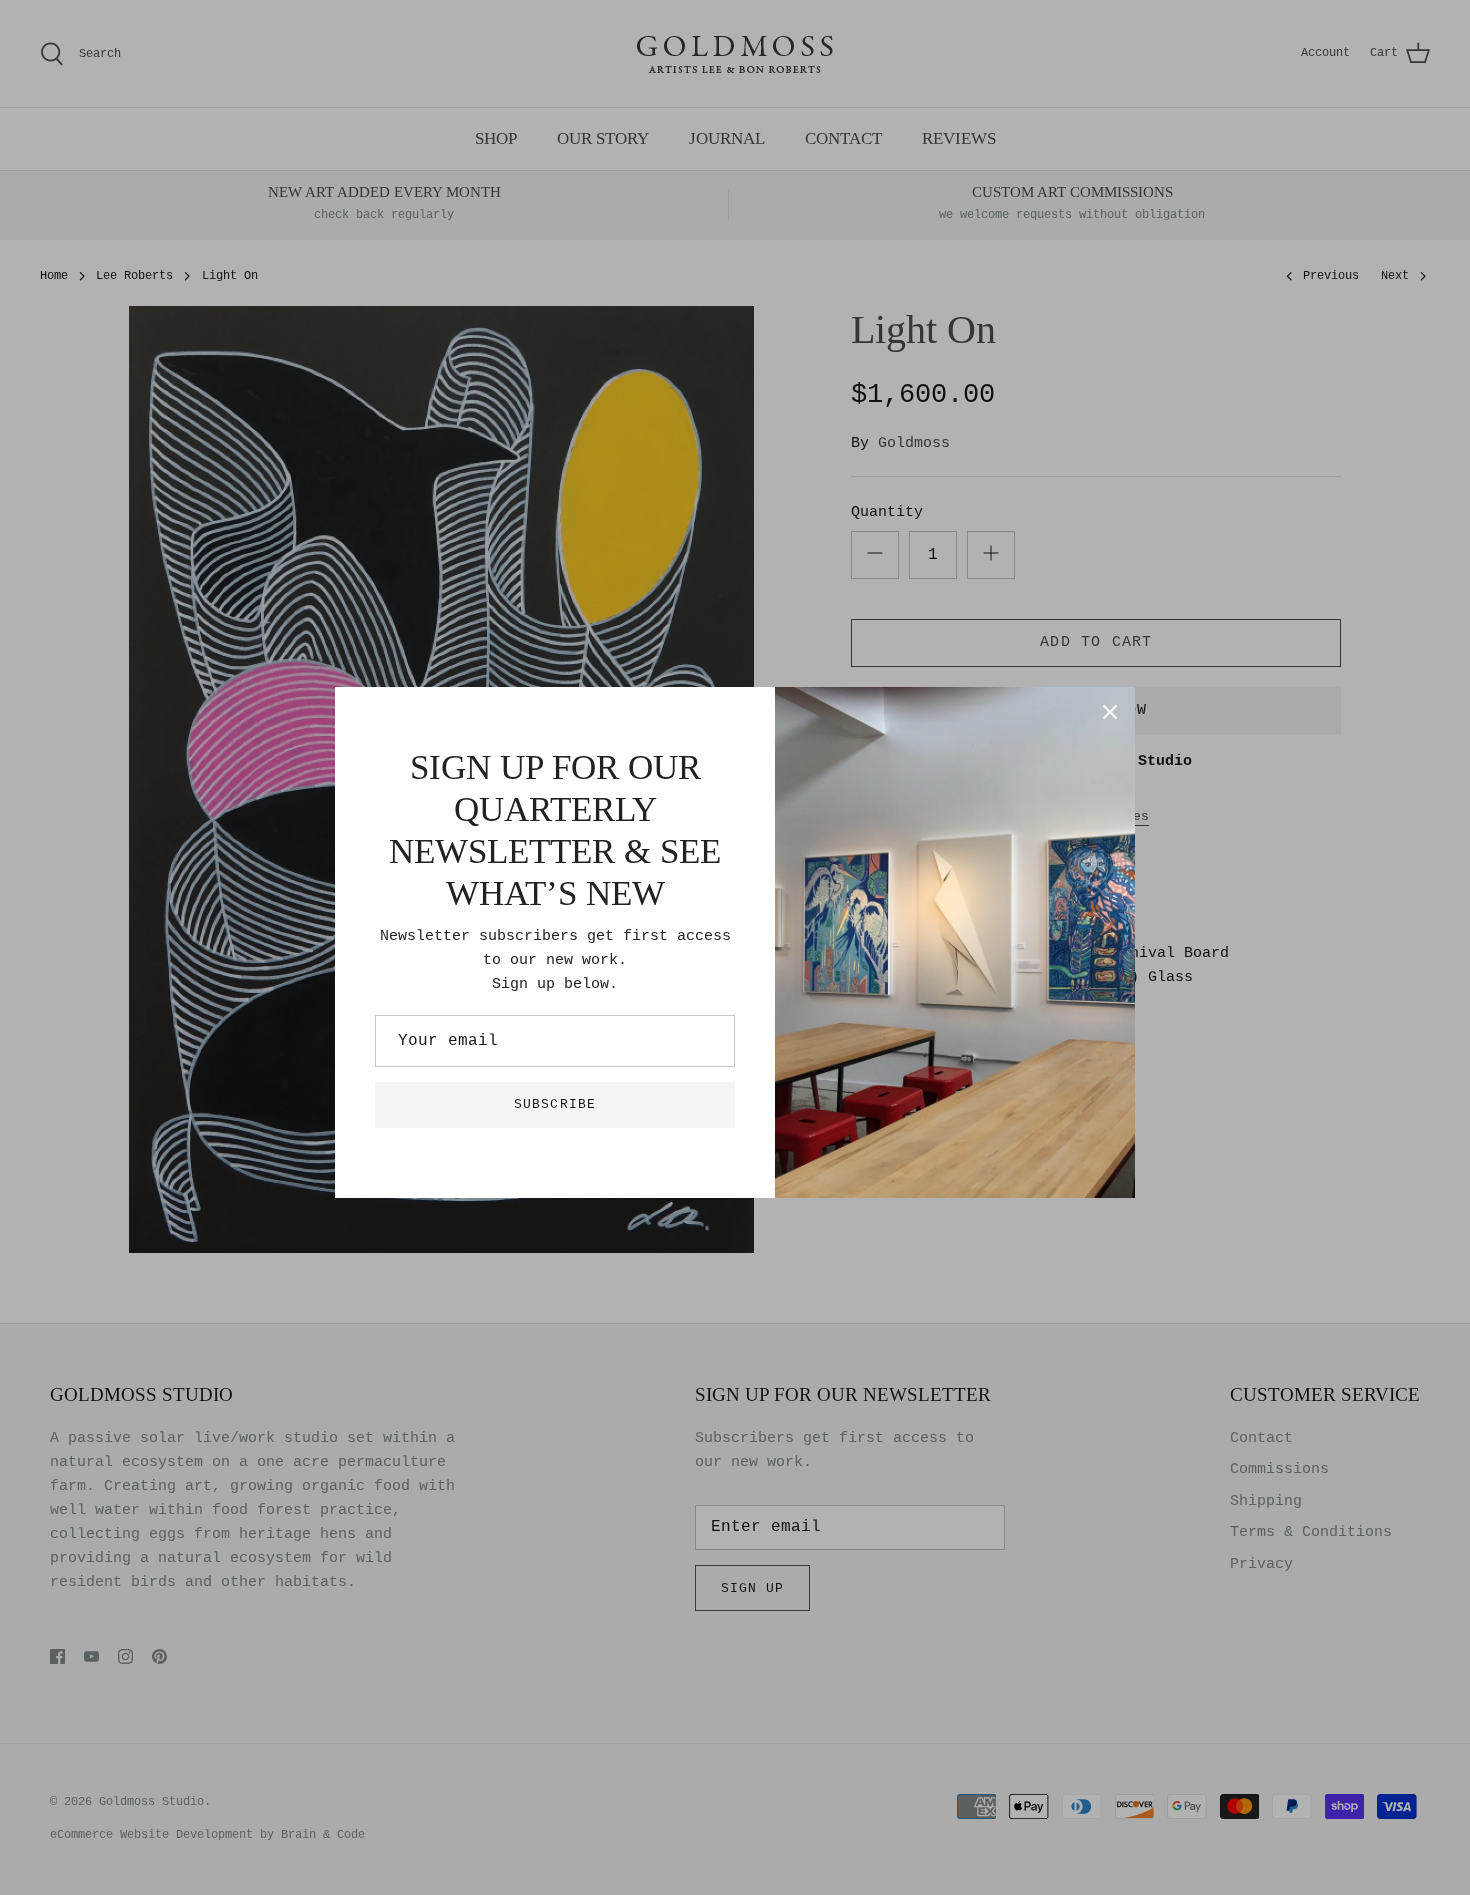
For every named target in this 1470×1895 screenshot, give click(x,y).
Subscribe (554, 1104)
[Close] (1110, 712)
